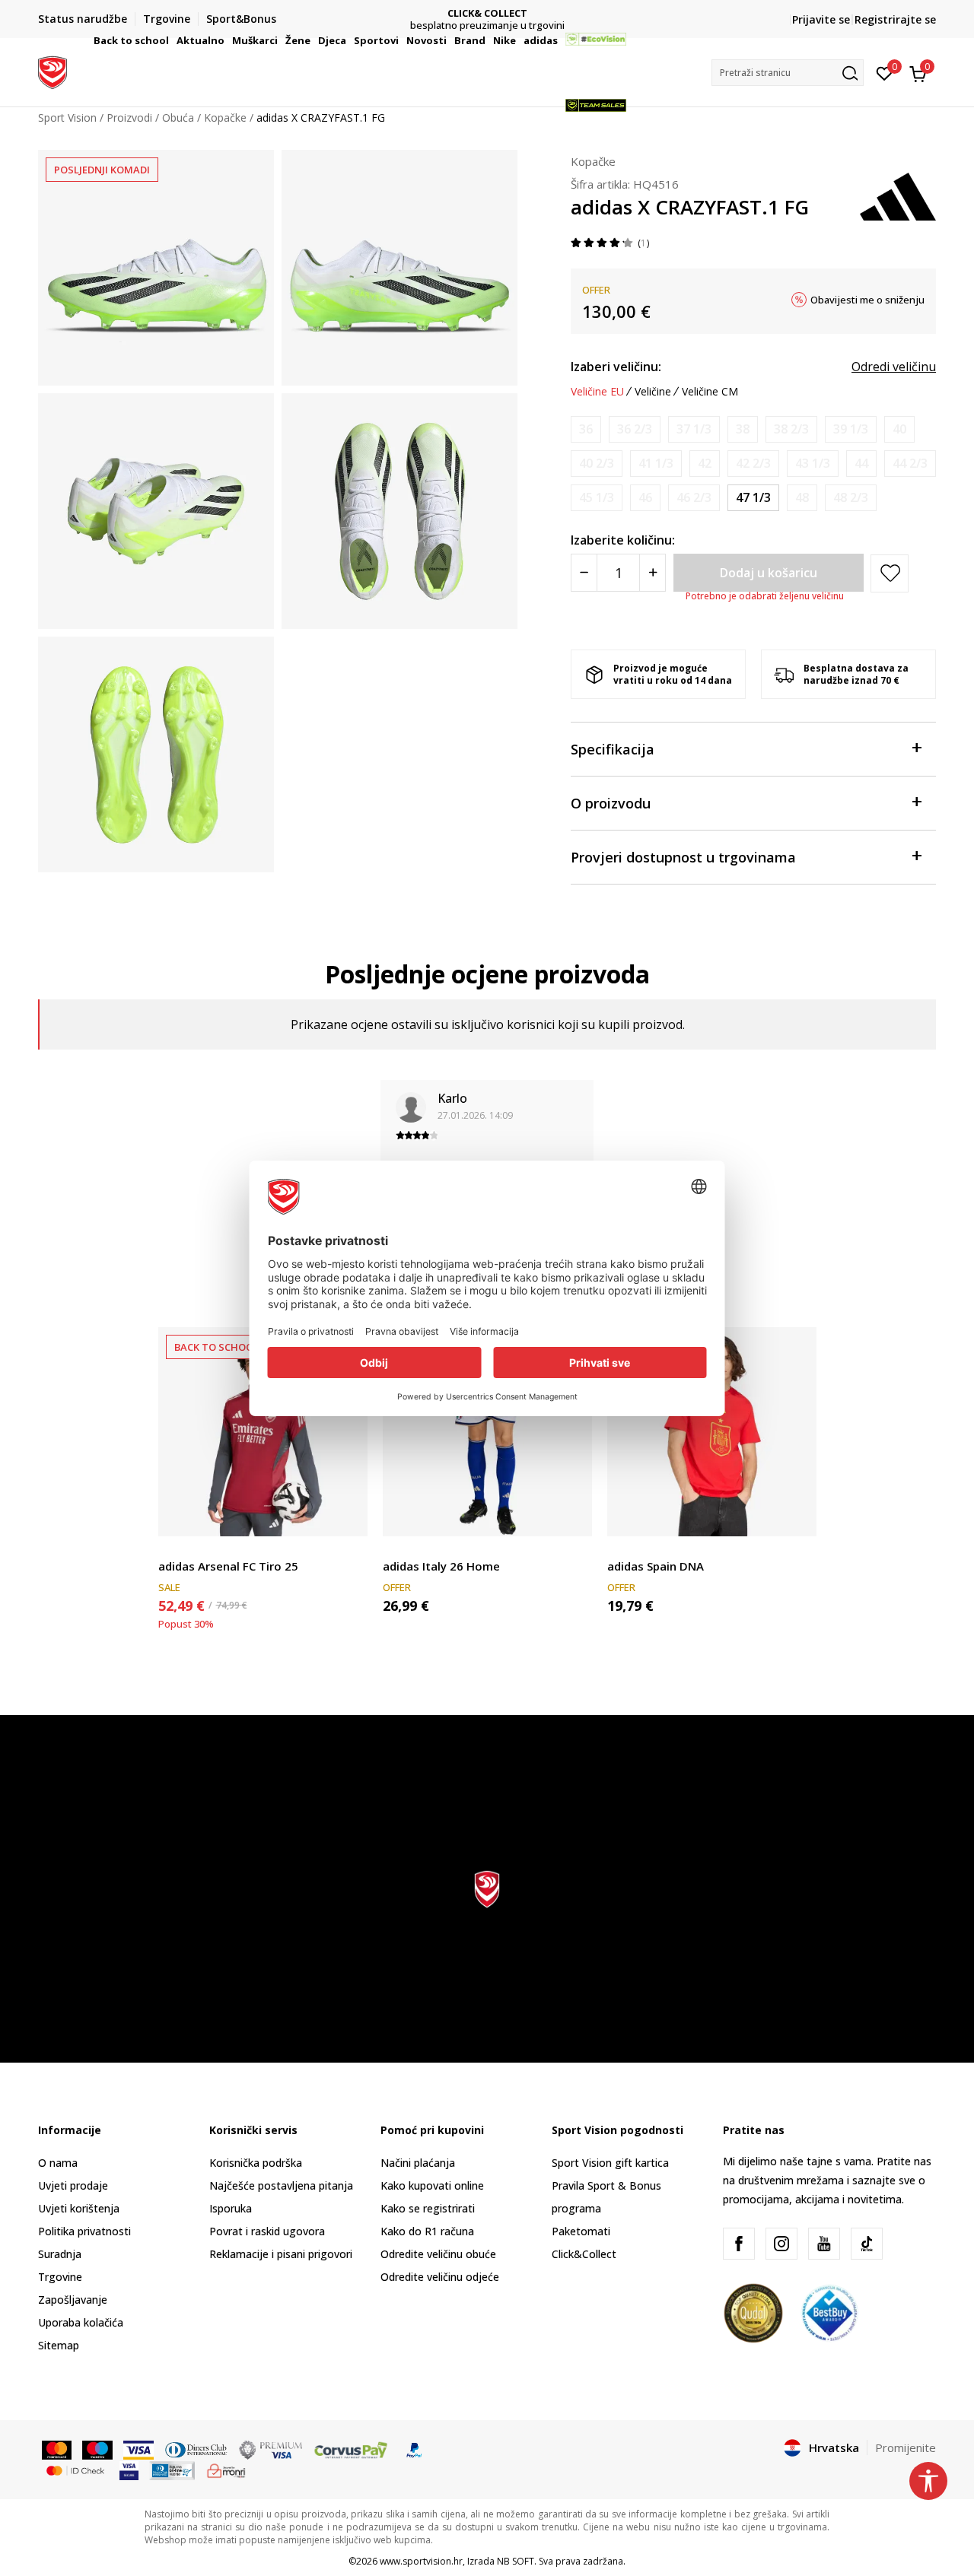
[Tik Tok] (867, 2244)
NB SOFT (516, 2561)
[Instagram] (781, 2244)
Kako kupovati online (432, 2185)
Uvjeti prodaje (73, 2185)
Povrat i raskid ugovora (267, 2231)
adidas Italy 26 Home (441, 1566)
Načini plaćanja (418, 2163)
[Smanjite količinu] (584, 573)
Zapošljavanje (73, 2300)
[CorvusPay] (351, 2449)
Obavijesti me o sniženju (867, 300)
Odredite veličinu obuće (438, 2254)
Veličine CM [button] (710, 392)
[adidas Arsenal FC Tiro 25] (263, 1432)
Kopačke (593, 161)
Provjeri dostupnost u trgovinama (683, 857)
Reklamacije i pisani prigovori (281, 2254)
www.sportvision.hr (421, 2561)
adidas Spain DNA (656, 1566)
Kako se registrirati (428, 2208)
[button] (171, 40)
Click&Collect (584, 2254)
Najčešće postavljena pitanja (281, 2185)
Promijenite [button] (906, 2447)
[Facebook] (739, 2244)
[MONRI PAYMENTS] (226, 2470)
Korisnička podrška (256, 2163)
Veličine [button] (653, 392)
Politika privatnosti (84, 2231)
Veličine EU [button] (597, 392)
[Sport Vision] (53, 71)
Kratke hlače (413, 1549)
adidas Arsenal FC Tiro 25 (228, 1566)
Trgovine (60, 2277)
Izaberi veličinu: (616, 367)
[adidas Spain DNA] (712, 1432)
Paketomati (581, 2231)
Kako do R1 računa (427, 2231)
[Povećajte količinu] (653, 573)
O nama (58, 2163)
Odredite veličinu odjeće (440, 2277)
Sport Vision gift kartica (610, 2163)
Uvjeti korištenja (79, 2208)
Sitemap (59, 2345)
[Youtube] (824, 2244)
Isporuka (231, 2208)
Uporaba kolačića (81, 2322)
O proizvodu (611, 803)
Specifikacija (613, 749)
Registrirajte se (895, 19)
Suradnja (60, 2254)
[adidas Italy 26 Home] (487, 1432)
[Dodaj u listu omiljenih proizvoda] (347, 1515)
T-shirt (174, 1549)
